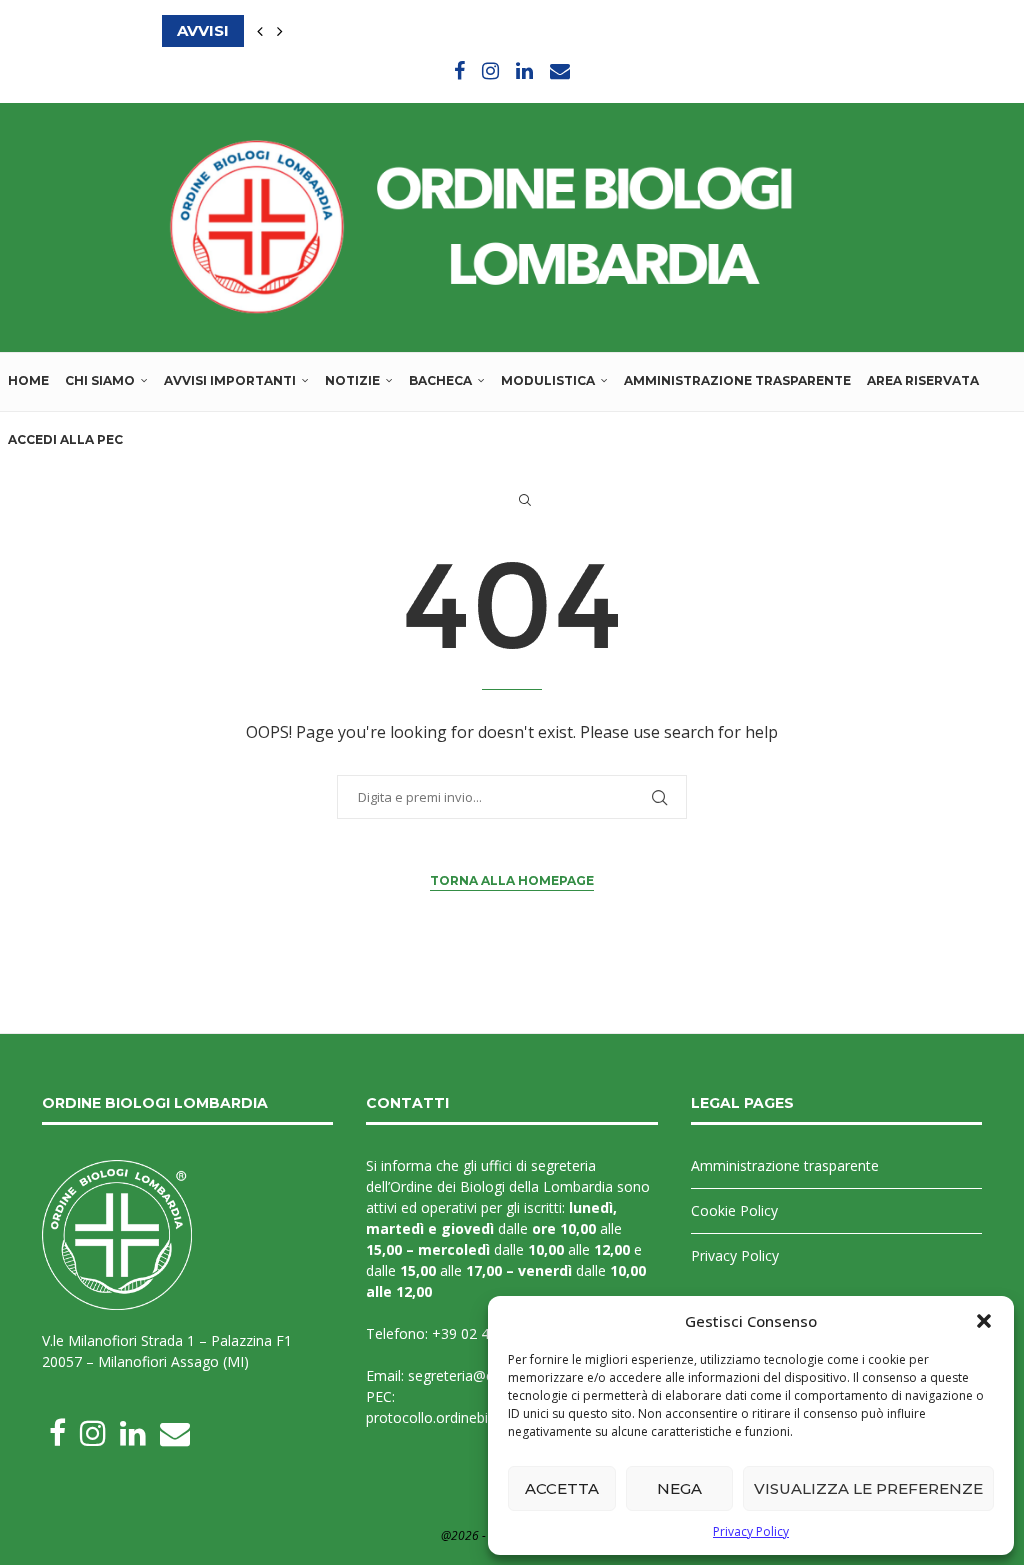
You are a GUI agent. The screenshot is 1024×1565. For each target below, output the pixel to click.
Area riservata (923, 380)
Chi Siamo (100, 380)
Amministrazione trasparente (737, 380)
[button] (984, 1321)
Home (28, 380)
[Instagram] (490, 70)
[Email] (560, 70)
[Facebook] (459, 70)
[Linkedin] (524, 70)
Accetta (562, 1488)
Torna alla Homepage (512, 880)
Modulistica (548, 380)
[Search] (525, 500)
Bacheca (440, 380)
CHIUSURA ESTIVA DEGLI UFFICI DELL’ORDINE (344, 30)
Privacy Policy (751, 1531)
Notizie (352, 380)
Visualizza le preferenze (868, 1488)
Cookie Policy (734, 1210)
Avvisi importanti (230, 380)
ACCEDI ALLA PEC (65, 439)
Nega (679, 1488)
